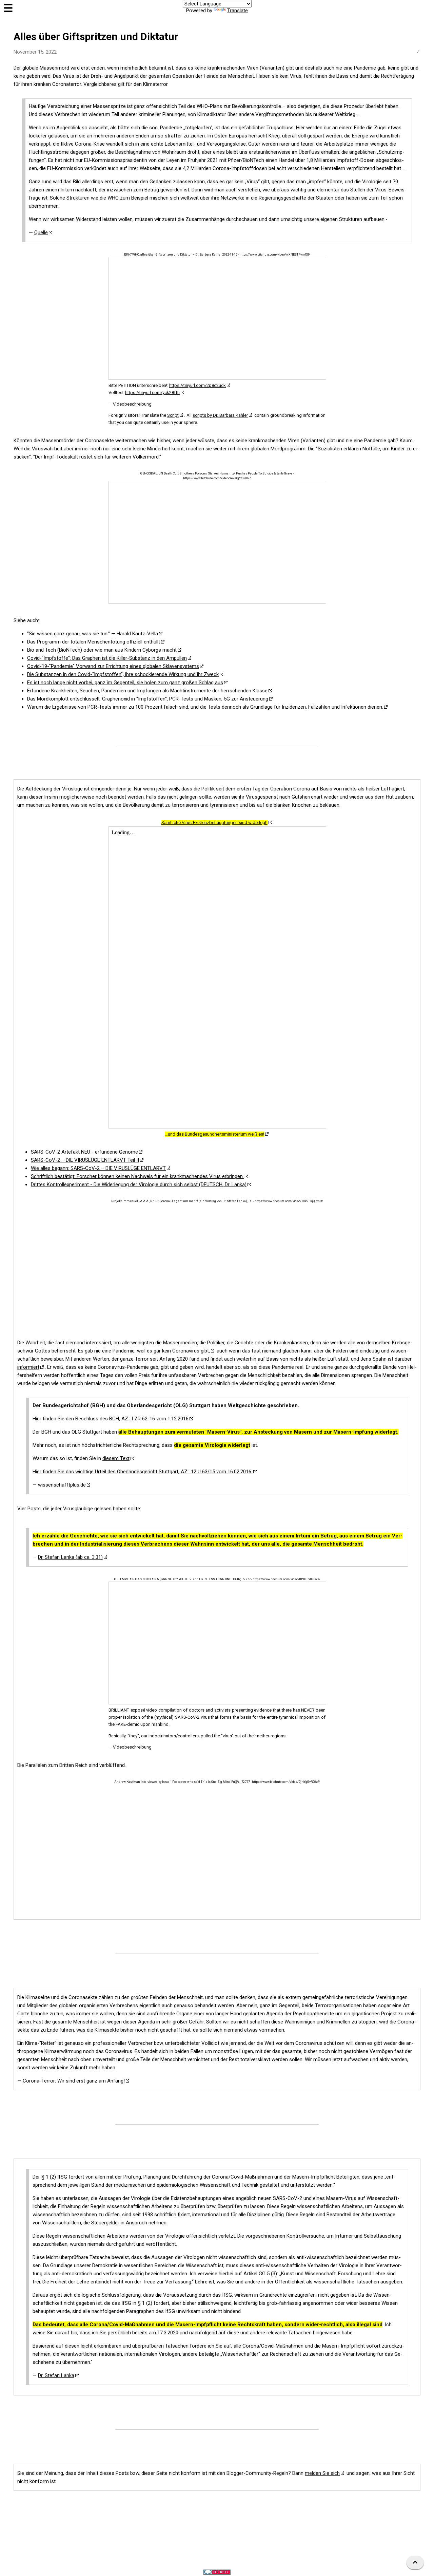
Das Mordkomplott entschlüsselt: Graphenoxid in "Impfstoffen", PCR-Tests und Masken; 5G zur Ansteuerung (148, 699)
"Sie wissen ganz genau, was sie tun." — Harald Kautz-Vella (93, 634)
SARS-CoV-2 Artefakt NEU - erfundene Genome (84, 1152)
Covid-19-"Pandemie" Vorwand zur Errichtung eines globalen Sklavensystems (113, 666)
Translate (238, 11)
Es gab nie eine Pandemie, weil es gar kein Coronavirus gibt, (144, 1351)
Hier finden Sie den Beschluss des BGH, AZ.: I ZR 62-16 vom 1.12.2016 (111, 1419)
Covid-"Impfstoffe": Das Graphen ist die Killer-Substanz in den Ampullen (107, 658)
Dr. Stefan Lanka (56, 2375)
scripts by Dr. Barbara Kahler (220, 415)
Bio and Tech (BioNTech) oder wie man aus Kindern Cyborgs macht (102, 650)
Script (173, 415)
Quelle (41, 232)
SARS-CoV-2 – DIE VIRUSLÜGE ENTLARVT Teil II (85, 1160)
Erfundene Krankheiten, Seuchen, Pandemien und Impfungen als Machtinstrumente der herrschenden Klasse (147, 691)
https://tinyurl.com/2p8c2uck (198, 385)
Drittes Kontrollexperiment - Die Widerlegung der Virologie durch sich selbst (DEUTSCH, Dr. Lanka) (139, 1184)
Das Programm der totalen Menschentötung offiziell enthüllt (94, 642)
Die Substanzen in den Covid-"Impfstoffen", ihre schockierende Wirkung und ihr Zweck (123, 674)
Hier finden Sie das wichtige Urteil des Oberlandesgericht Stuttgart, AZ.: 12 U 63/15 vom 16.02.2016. (142, 1472)
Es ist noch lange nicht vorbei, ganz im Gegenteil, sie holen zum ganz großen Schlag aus (125, 683)
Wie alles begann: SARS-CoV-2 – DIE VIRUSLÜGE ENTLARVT (98, 1168)
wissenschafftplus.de (62, 1485)
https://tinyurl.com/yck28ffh (152, 393)
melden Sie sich (322, 2473)
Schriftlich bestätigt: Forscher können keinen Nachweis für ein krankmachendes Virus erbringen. (137, 1176)
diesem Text (116, 1458)
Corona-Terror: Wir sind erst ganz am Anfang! (74, 2081)
